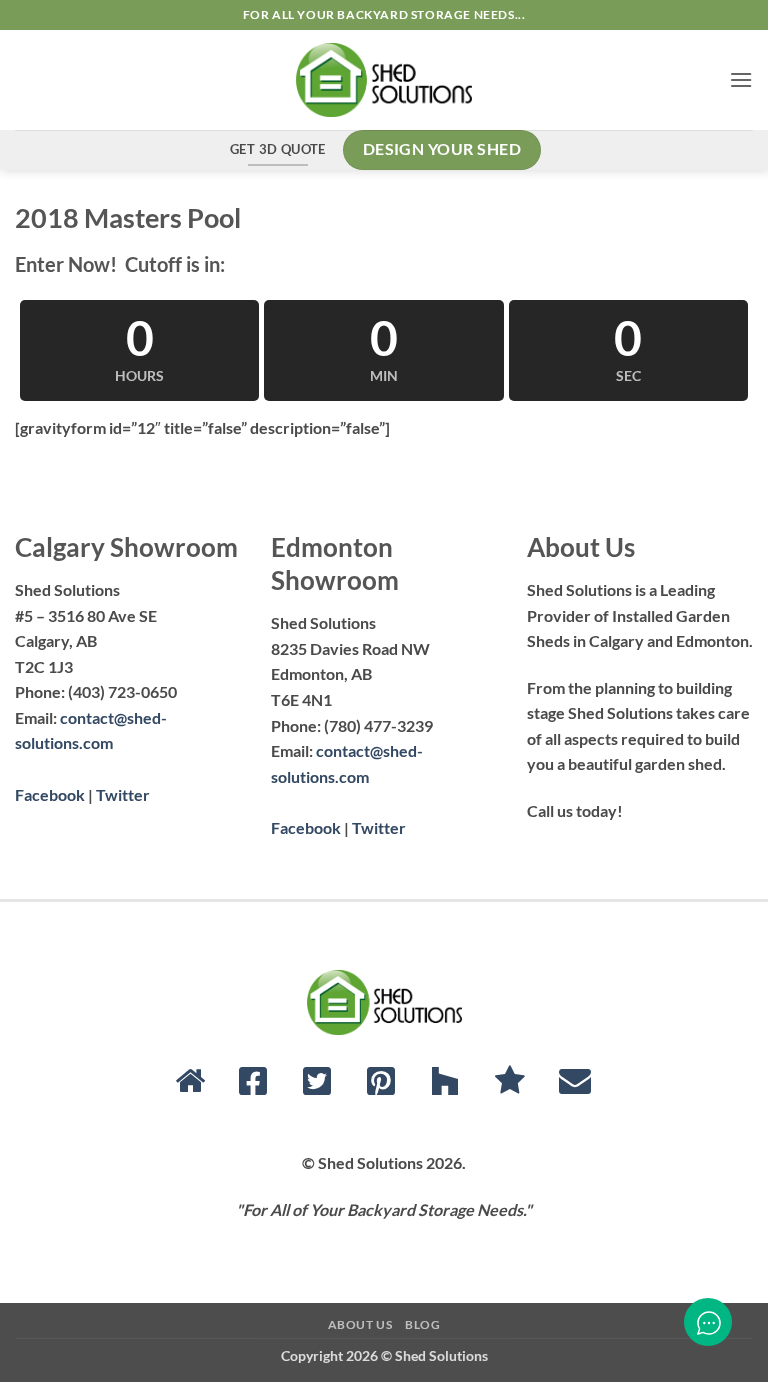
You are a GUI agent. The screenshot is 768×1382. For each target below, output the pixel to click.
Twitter (123, 794)
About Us (360, 1324)
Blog (422, 1324)
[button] (741, 79)
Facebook (50, 794)
